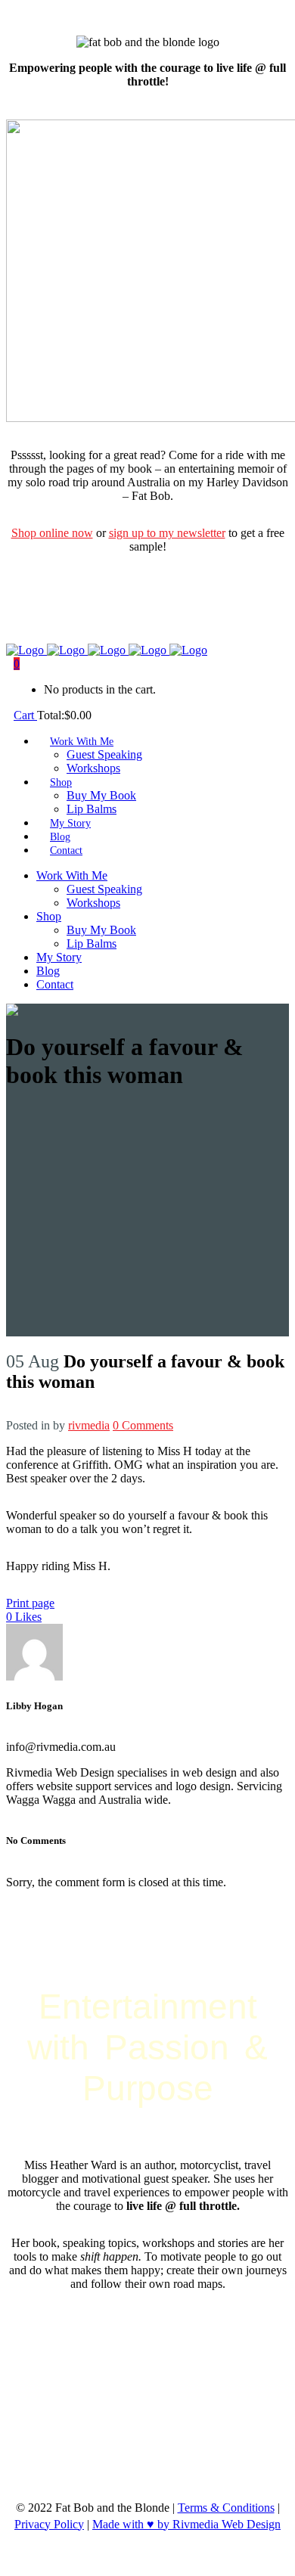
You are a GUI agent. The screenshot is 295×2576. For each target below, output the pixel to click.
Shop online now (52, 533)
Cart (25, 715)
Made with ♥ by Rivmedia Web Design (186, 2524)
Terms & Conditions (226, 2508)
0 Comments (143, 1425)
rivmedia (89, 1425)
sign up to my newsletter (167, 533)
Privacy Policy (49, 2524)
